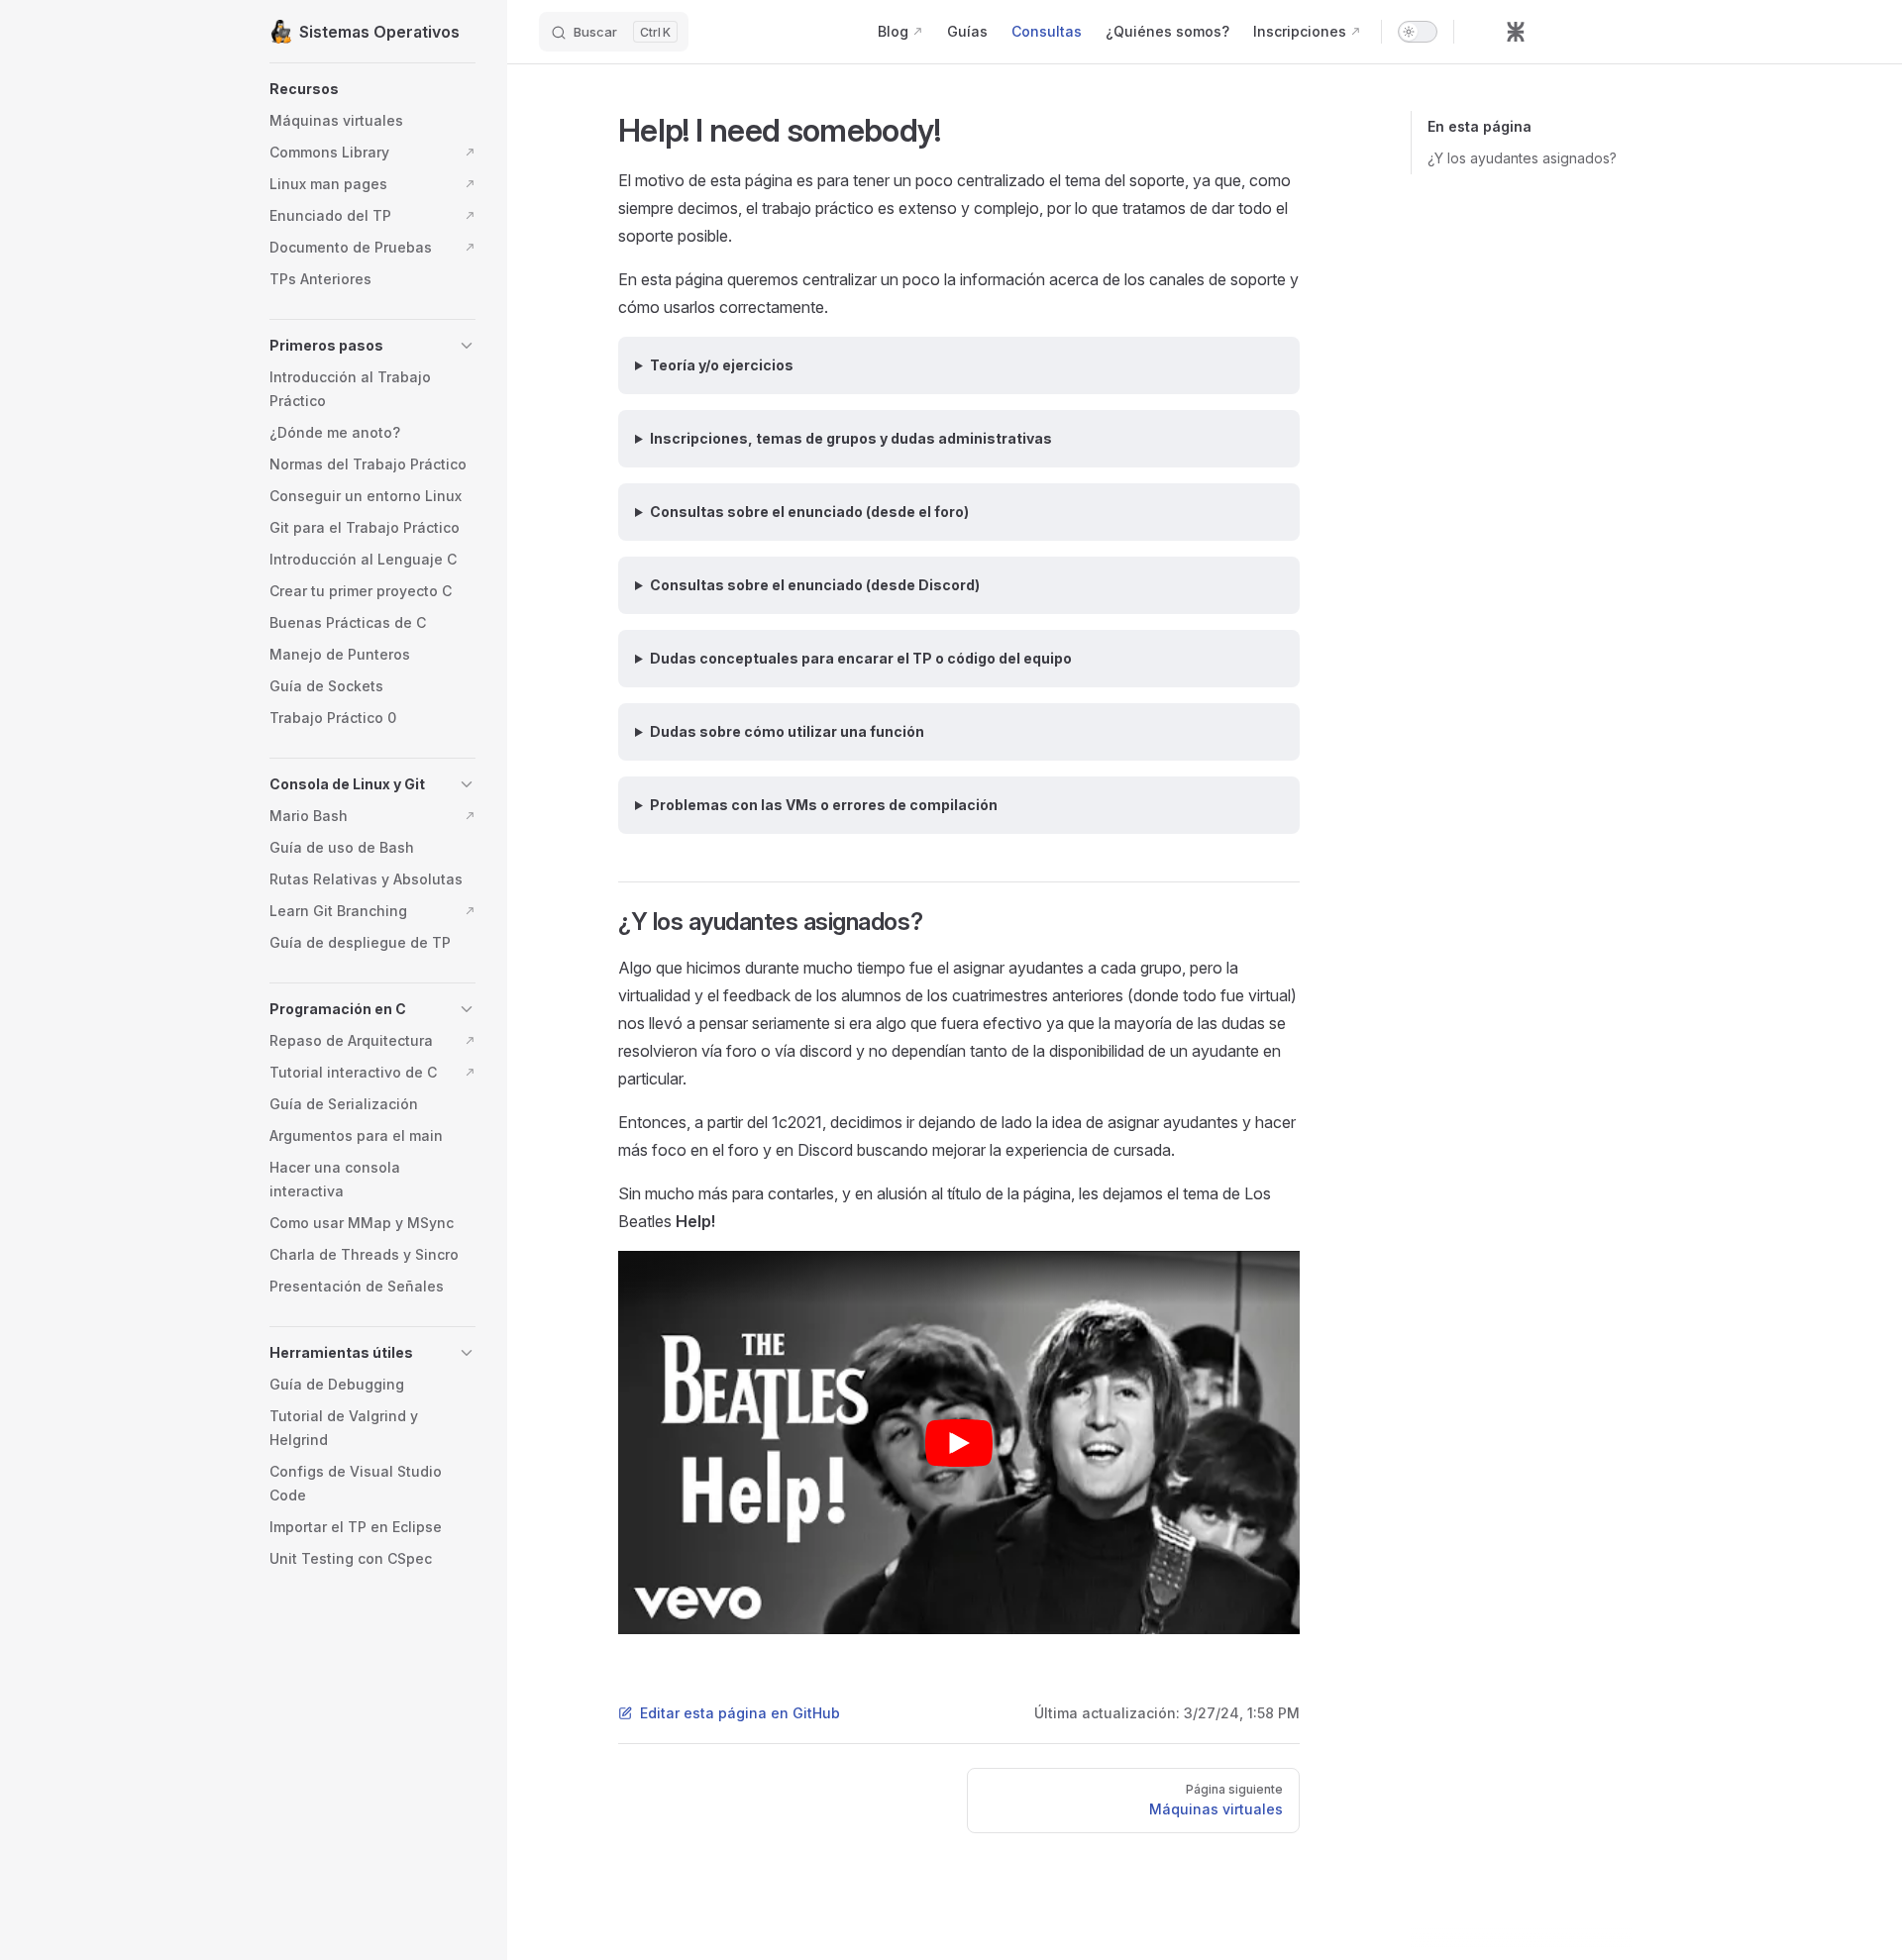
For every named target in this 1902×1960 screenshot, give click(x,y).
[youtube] (1587, 32)
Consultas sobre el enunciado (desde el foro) (809, 512)
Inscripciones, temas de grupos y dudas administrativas (851, 438)
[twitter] (1623, 32)
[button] (372, 89)
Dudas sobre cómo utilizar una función (787, 731)
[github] (1480, 32)
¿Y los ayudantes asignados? (1522, 158)
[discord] (1551, 32)
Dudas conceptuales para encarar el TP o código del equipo (861, 658)
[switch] (1418, 32)
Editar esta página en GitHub (740, 1713)
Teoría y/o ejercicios (722, 365)
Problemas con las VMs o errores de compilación (824, 805)
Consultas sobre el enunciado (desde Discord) (815, 585)
